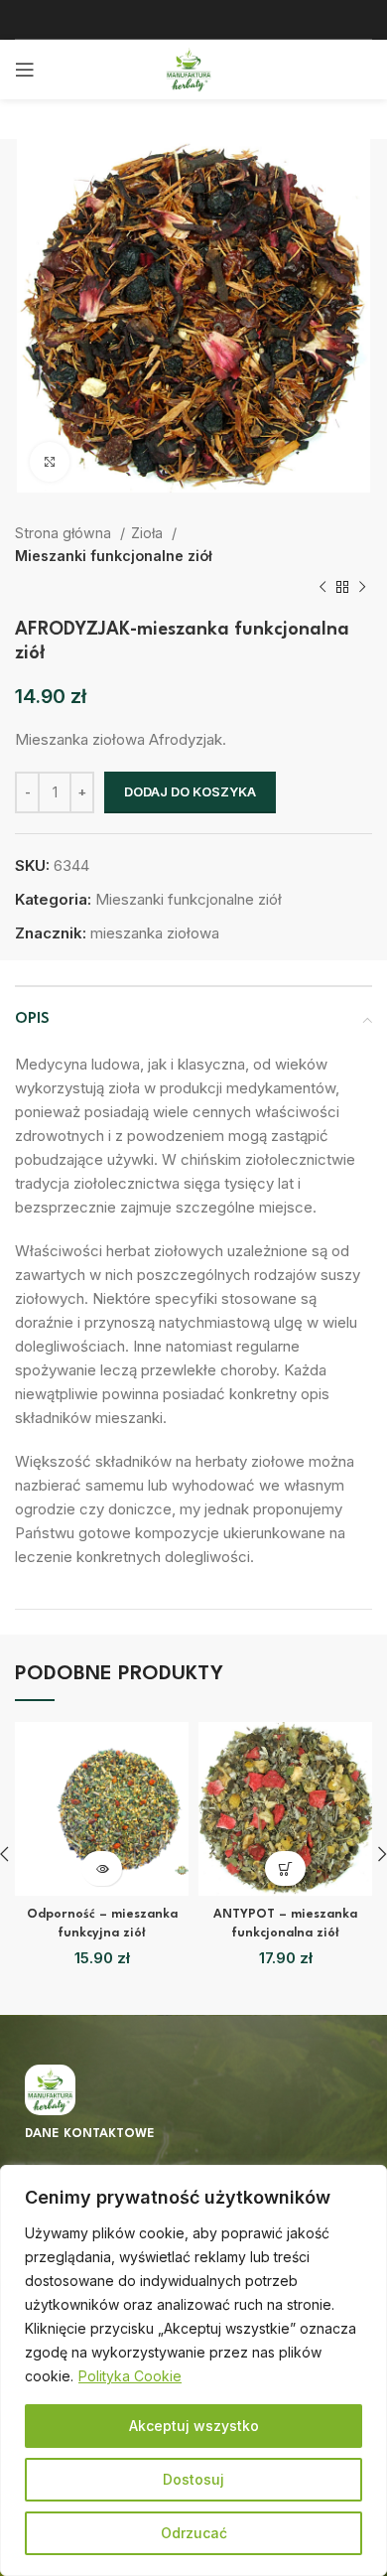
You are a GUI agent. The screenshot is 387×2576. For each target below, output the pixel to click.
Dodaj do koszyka (190, 791)
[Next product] (362, 588)
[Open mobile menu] (25, 70)
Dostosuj (193, 2479)
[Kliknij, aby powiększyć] (50, 462)
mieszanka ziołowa (155, 933)
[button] (285, 1868)
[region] (193, 2370)
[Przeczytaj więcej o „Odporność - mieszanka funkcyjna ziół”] (102, 1868)
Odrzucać (194, 2533)
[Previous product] (322, 588)
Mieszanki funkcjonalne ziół (114, 556)
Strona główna (65, 533)
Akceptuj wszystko (194, 2426)
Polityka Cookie (130, 2376)
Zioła (149, 533)
